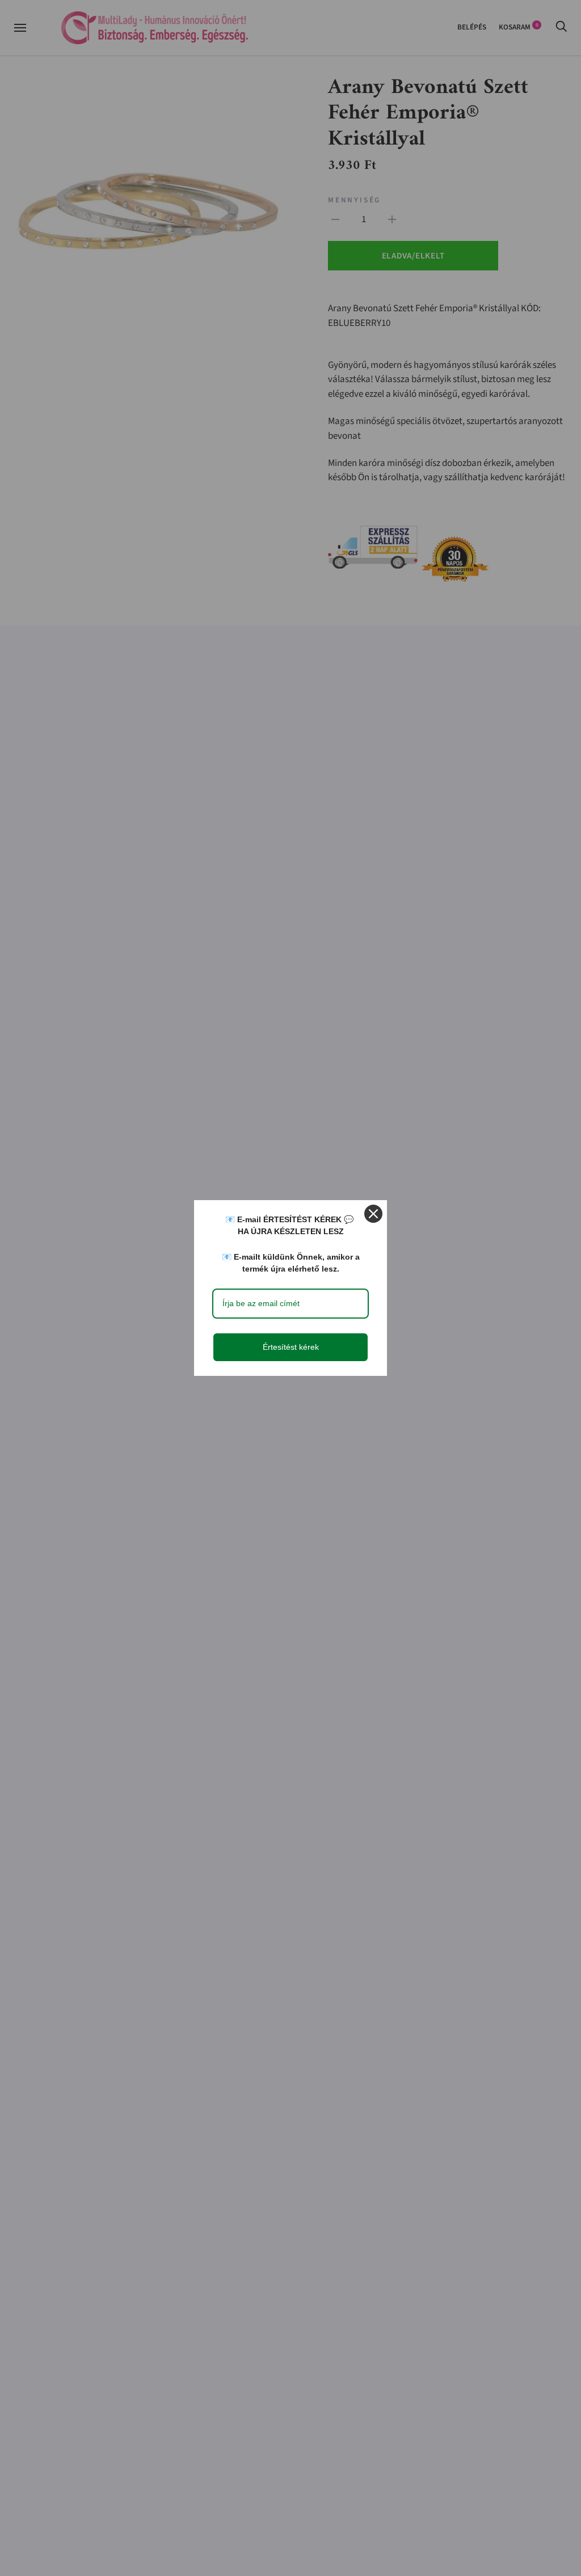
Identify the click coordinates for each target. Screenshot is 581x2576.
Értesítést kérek (291, 1347)
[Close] (373, 1214)
